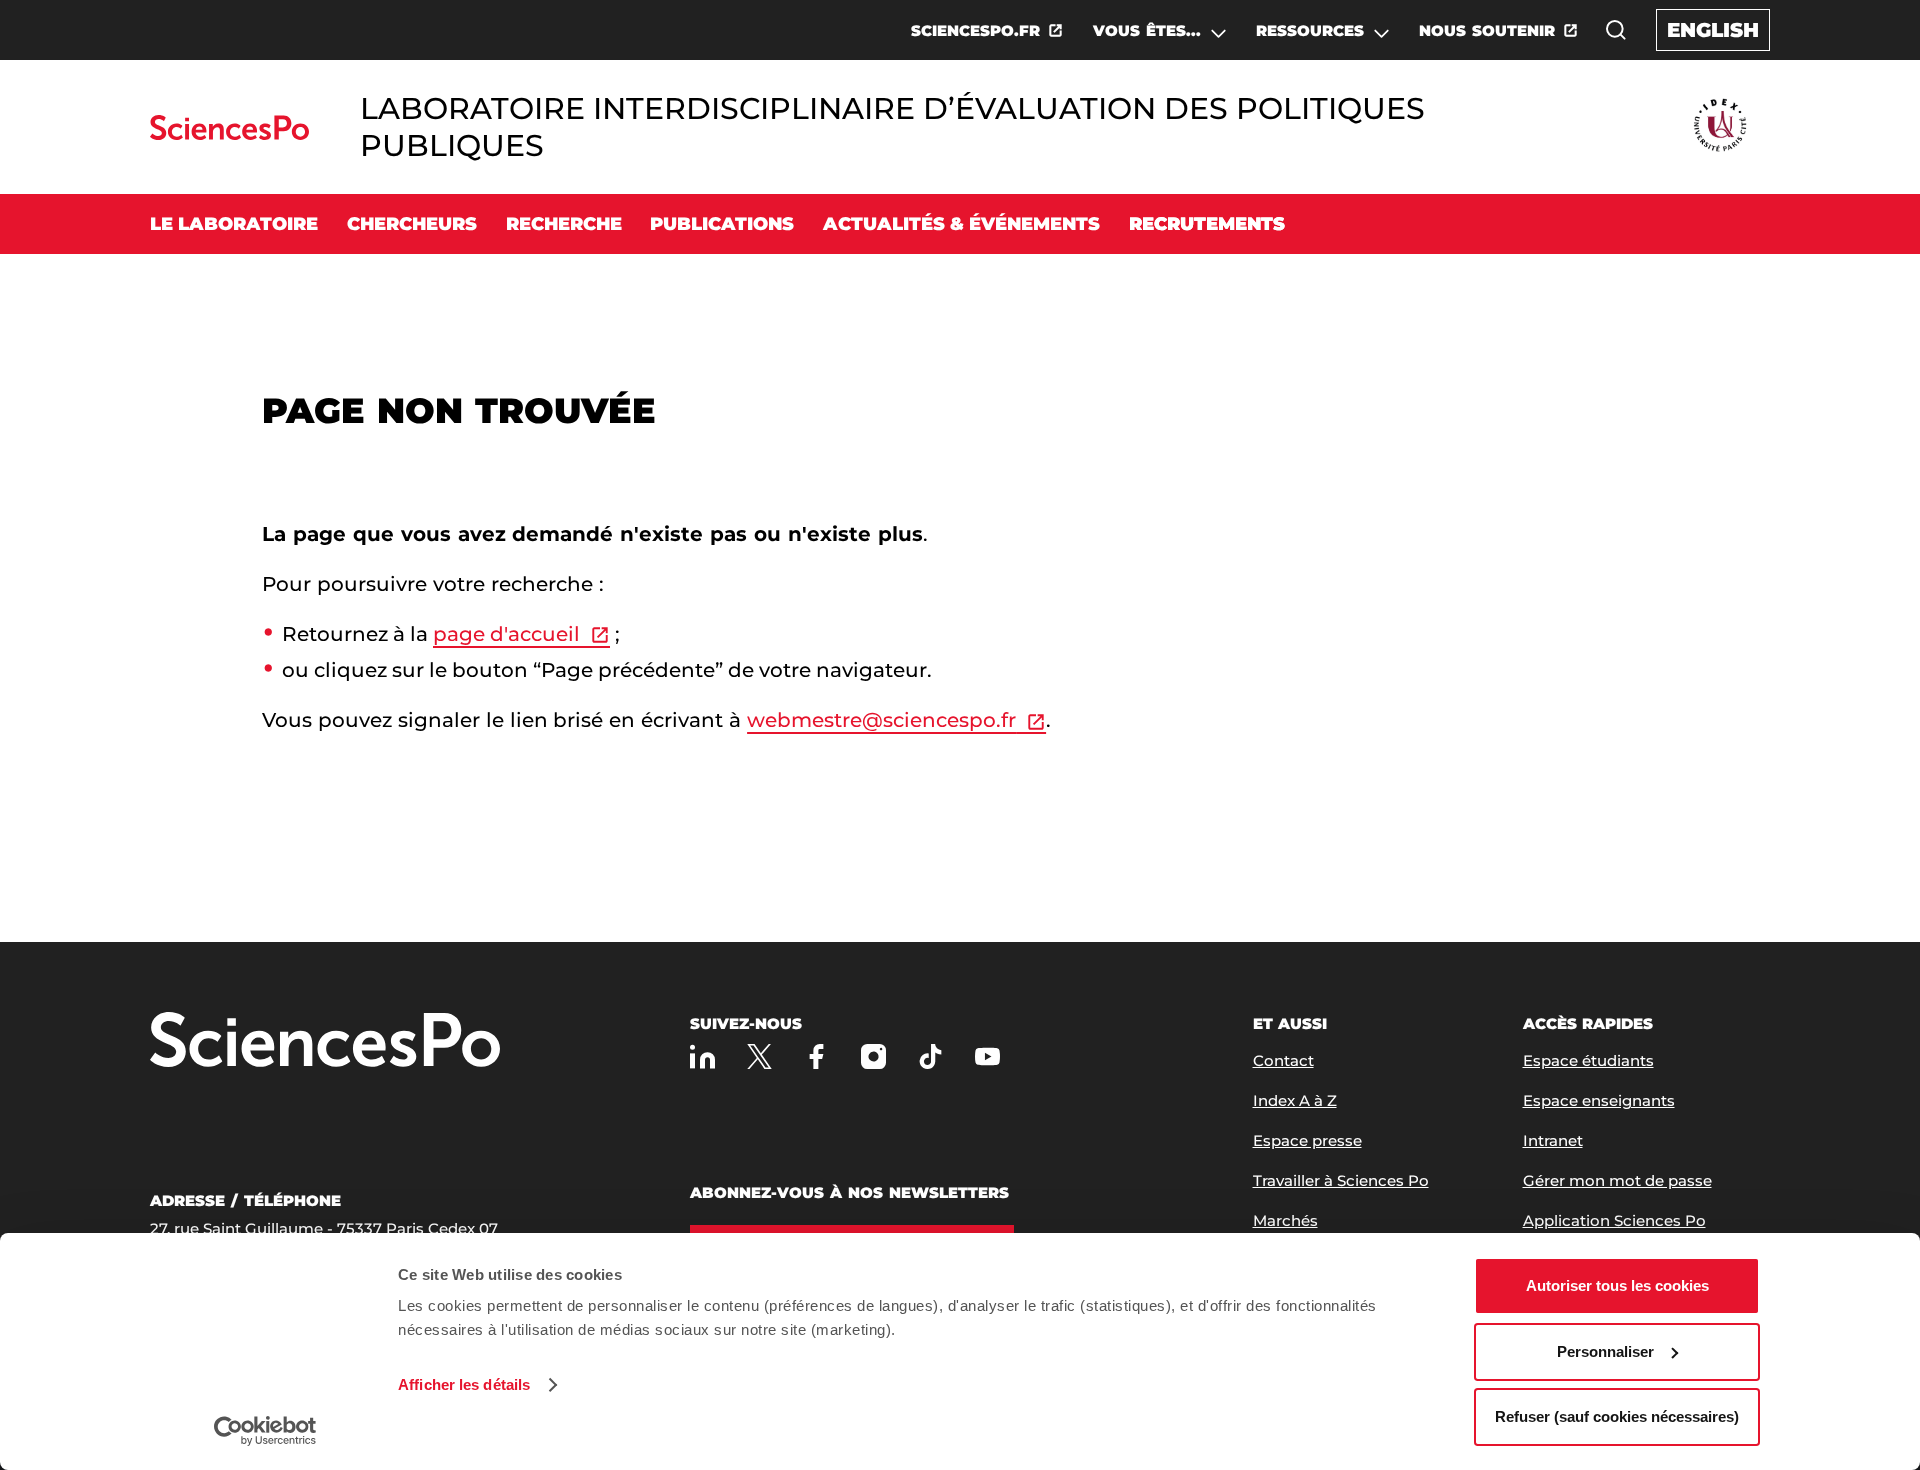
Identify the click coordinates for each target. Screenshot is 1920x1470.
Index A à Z (1295, 1100)
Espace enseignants (1599, 1100)
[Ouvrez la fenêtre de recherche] (1616, 30)
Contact (1283, 1060)
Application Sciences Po (1614, 1220)
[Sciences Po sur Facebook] (816, 1056)
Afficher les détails (464, 1384)
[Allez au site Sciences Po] (229, 134)
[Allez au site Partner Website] (1720, 126)
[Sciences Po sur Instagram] (873, 1056)
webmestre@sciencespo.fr (881, 720)
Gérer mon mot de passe (1617, 1180)
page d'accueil (506, 634)
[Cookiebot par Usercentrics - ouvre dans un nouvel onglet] (265, 1431)
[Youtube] (987, 1056)
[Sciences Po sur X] (759, 1056)
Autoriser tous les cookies (1617, 1285)
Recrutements (1207, 224)
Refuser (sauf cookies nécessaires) (1617, 1416)
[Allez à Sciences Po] (325, 1041)
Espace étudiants (1588, 1060)
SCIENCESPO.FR (975, 30)
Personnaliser (1605, 1351)
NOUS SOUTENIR (1487, 30)
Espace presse (1307, 1140)
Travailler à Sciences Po (1341, 1180)
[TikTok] (930, 1056)
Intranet (1553, 1140)
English (1713, 30)
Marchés (1285, 1220)
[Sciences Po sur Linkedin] (702, 1056)
